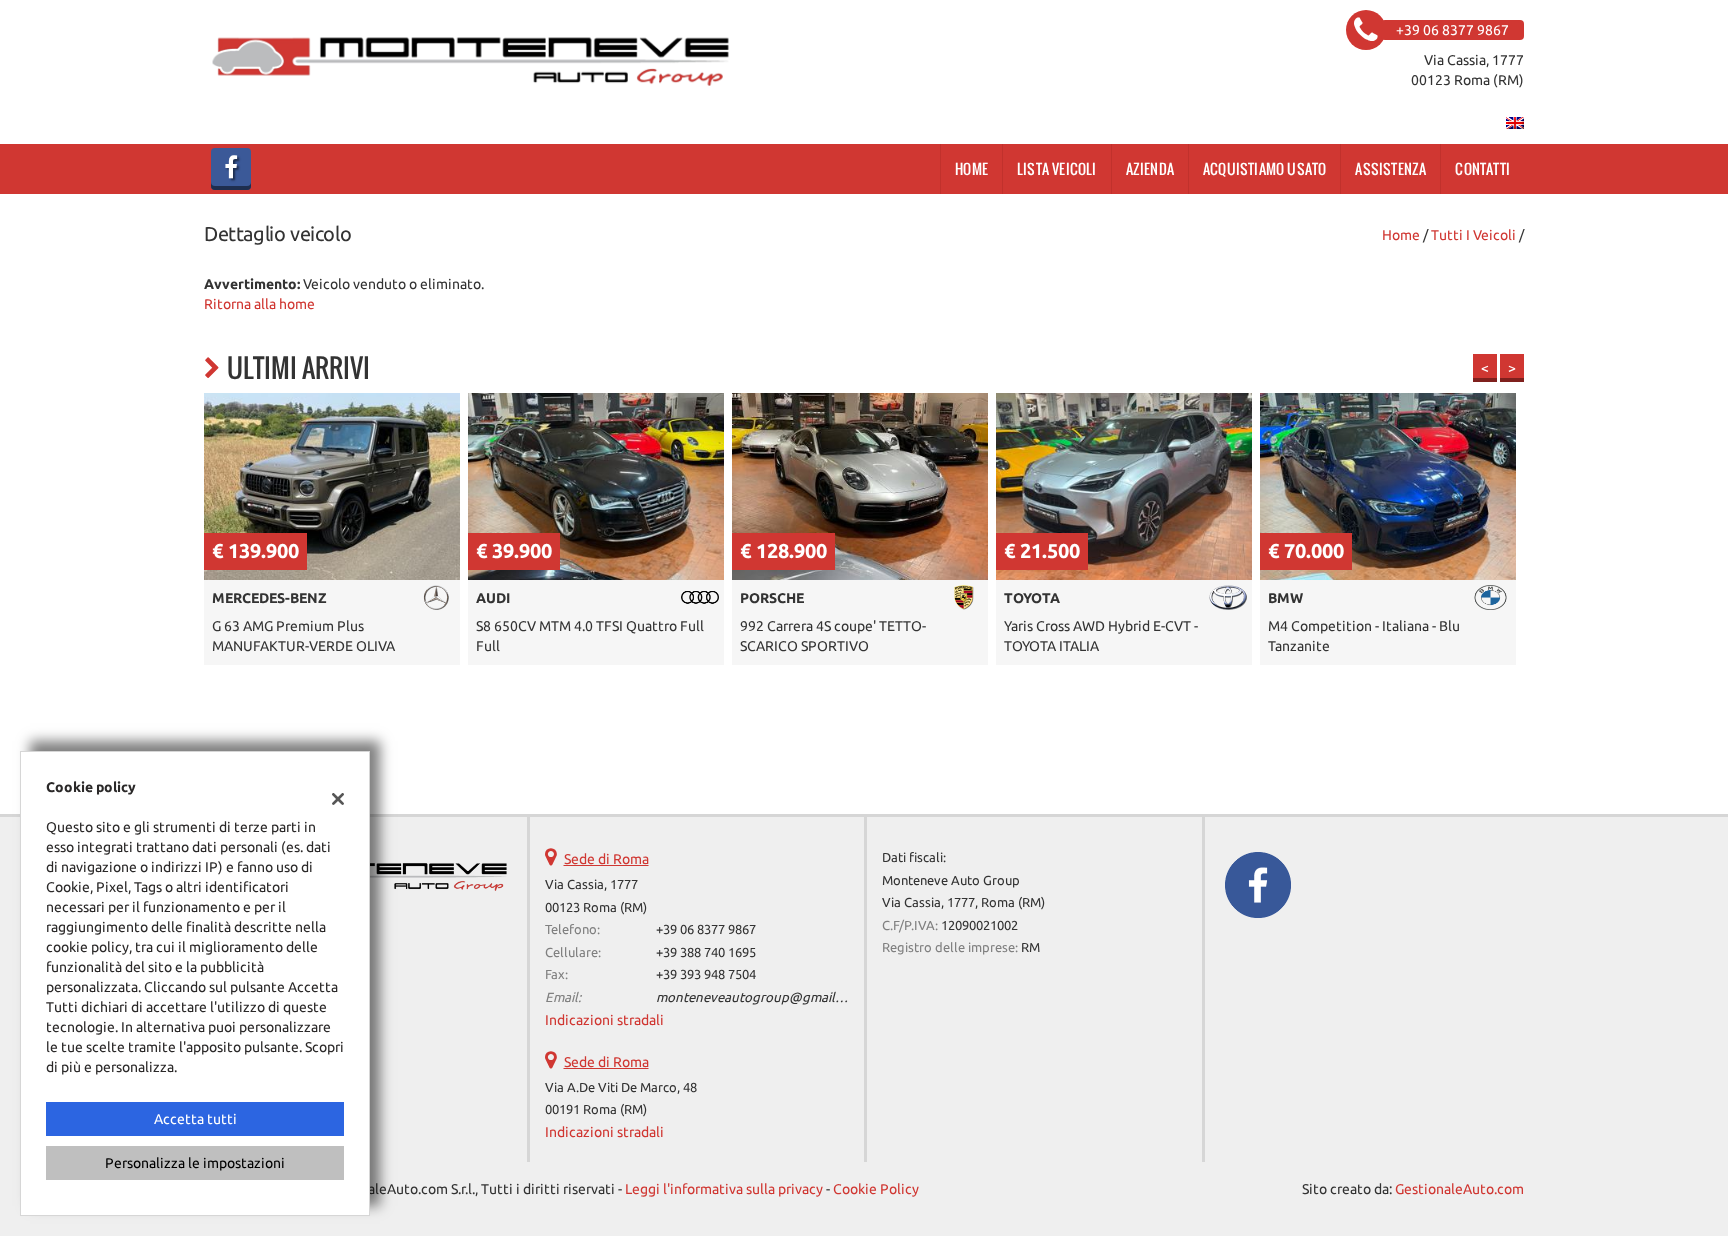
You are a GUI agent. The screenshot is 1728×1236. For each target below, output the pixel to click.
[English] (1515, 122)
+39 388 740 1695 (706, 952)
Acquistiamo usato (1264, 168)
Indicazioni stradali (604, 1020)
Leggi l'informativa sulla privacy (724, 1189)
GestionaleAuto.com (1459, 1189)
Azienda (1150, 168)
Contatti (1482, 168)
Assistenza (1390, 168)
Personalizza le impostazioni (195, 1163)
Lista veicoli (1057, 168)
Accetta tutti (195, 1119)
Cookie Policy (876, 1189)
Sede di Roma (606, 859)
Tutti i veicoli (1473, 235)
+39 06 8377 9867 (706, 929)
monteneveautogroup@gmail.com (759, 997)
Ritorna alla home (259, 304)
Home (971, 168)
